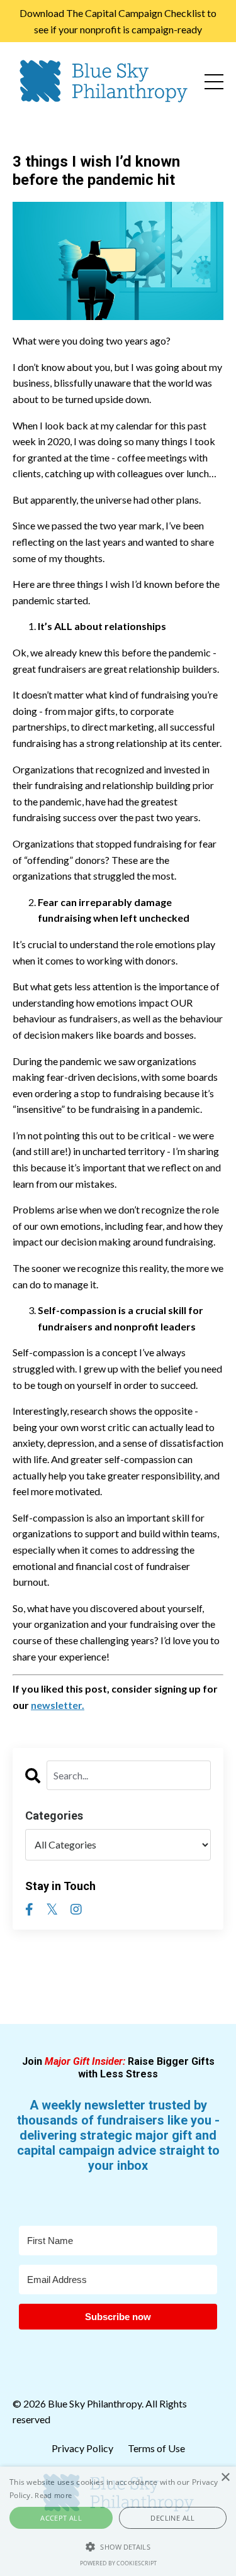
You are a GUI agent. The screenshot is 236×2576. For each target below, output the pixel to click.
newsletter (56, 1705)
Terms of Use (156, 2448)
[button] (118, 2546)
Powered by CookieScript (118, 2563)
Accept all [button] (61, 2518)
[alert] (118, 2521)
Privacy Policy (83, 2448)
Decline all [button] (172, 2518)
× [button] (225, 2478)
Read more (53, 2495)
